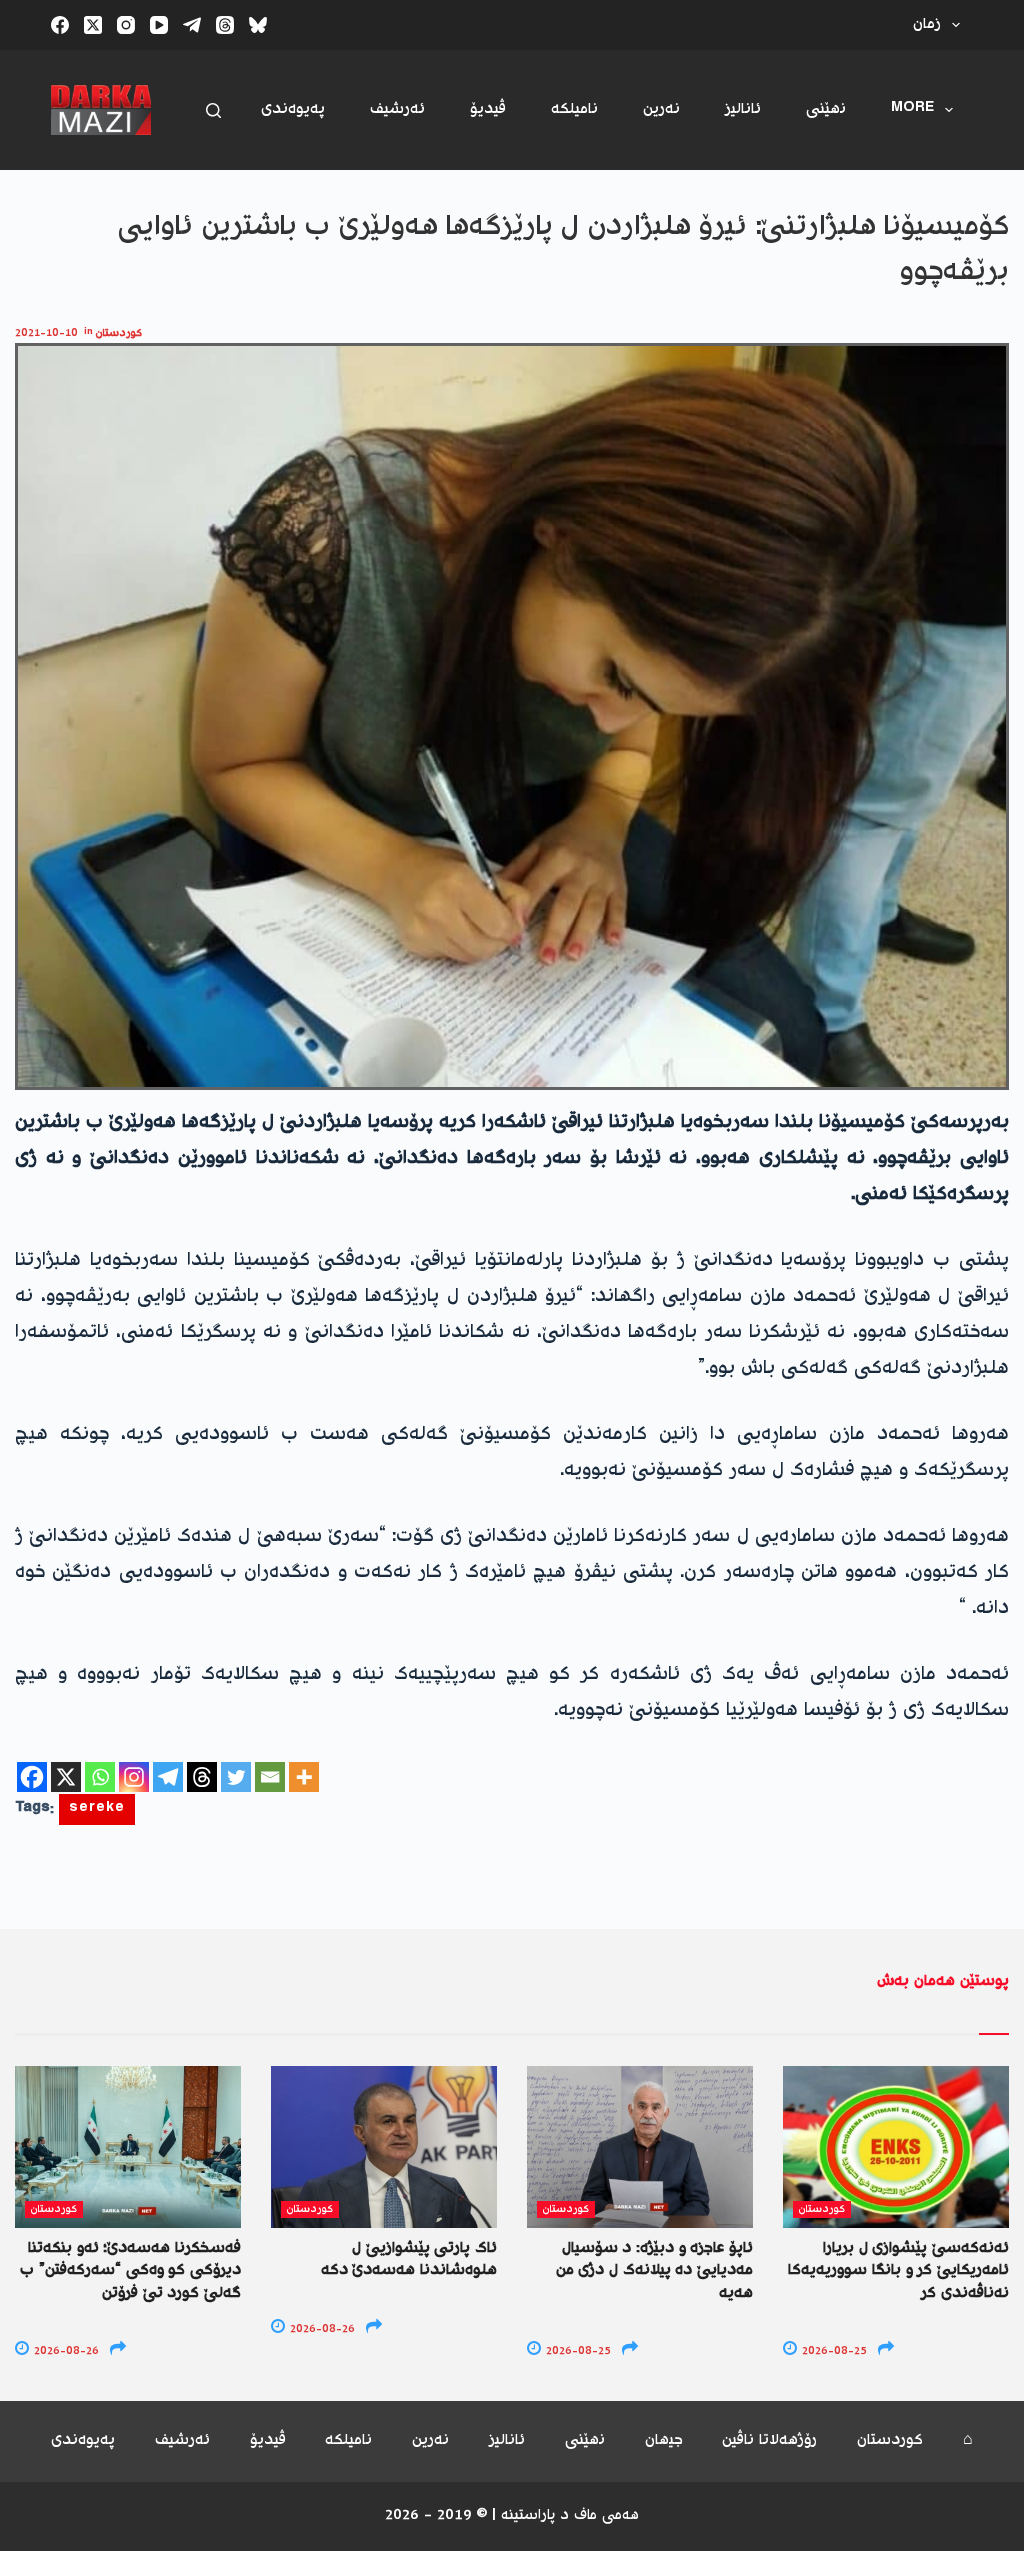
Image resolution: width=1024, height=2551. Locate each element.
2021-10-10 (46, 333)
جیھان (664, 2441)
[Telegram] (192, 25)
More (912, 109)
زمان (927, 24)
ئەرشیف (397, 109)
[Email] (270, 1777)
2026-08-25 (577, 2351)
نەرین (661, 109)
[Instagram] (126, 25)
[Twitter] (236, 1777)
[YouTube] (159, 25)
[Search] (213, 110)
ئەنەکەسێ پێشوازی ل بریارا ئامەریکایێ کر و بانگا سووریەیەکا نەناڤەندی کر (898, 2271)
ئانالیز (743, 109)
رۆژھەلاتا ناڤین (769, 2441)
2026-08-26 (65, 2351)
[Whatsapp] (100, 1777)
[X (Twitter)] (93, 25)
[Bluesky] (258, 25)
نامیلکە (574, 109)
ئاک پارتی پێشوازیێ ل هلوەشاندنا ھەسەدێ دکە (409, 2259)
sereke (97, 1809)
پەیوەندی (293, 109)
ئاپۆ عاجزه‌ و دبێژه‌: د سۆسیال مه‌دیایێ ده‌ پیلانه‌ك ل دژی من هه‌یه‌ (654, 2271)
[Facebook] (60, 25)
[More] (304, 1777)
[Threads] (225, 25)
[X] (66, 1777)
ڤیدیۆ (488, 109)
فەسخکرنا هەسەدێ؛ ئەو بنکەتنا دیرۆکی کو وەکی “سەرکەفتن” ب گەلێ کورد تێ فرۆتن (130, 2271)
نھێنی (826, 109)
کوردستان (119, 333)
